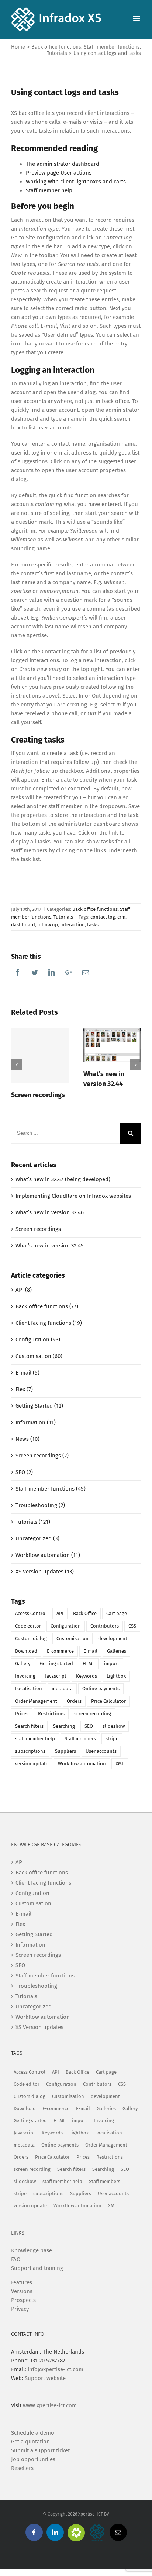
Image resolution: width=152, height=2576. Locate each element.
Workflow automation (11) (48, 1555)
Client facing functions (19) (49, 1323)
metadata (62, 1689)
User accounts (101, 1751)
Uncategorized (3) (37, 1538)
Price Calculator (108, 1701)
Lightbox (116, 1676)
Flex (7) (24, 1389)
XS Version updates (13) (45, 1572)
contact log (103, 917)
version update (32, 1764)
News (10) (27, 1439)
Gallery (23, 1663)
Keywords (87, 1676)
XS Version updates (39, 2027)
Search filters (29, 1726)
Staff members (80, 1739)
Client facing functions (43, 1883)
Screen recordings (38, 1095)
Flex (20, 1924)
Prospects (23, 2300)
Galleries (117, 1651)
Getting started (56, 1663)
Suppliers (65, 1751)
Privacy (20, 2309)
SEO (89, 1726)
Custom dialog (31, 1638)
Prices (22, 1714)
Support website (45, 2378)
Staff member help (49, 190)
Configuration (66, 1626)
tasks (93, 925)
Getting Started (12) (39, 1406)
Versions (22, 2291)
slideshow (114, 1726)
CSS (132, 1626)
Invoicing (25, 1676)
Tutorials (63, 917)
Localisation (29, 1689)
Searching (64, 1726)
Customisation (72, 1638)
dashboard (23, 925)
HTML (89, 1663)
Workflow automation (82, 1764)
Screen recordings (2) (42, 1456)
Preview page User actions (59, 173)
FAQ (16, 2259)
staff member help (35, 1739)
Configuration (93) (38, 1340)
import (112, 1663)
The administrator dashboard (63, 164)
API (60, 1613)
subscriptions (30, 1751)
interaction (72, 925)
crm (121, 917)
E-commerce (60, 1651)
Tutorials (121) (33, 1522)
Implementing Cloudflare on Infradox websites (73, 1196)
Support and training (37, 2268)
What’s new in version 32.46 (50, 1212)
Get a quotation (30, 2442)
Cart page (117, 1613)
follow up (48, 925)
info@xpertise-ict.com (56, 2369)
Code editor (28, 1626)
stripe (112, 1739)
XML (120, 1764)
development (113, 1638)
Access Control (31, 1613)
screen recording (93, 1714)
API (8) (24, 1290)
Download (26, 1651)
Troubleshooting (36, 1986)
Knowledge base (32, 2250)
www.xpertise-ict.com (50, 2405)
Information (30, 1945)
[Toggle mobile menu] (137, 19)
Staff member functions (45, 1976)
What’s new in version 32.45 (50, 1246)
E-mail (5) (27, 1373)
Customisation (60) (39, 1356)
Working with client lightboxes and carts (76, 182)
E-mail (90, 1651)
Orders (74, 1701)
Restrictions (51, 1714)
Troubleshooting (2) (40, 1505)
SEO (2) (24, 1472)
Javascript (56, 1676)
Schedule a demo (33, 2433)
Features (22, 2282)
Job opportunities (33, 2459)
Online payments (101, 1689)
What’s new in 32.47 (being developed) (63, 1179)
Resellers (22, 2468)
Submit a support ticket (40, 2450)
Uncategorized (34, 2007)
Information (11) (36, 1422)
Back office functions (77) (47, 1306)
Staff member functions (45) (51, 1489)
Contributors (105, 1626)
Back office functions (95, 909)
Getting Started (34, 1934)
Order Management (36, 1701)
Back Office (85, 1613)
